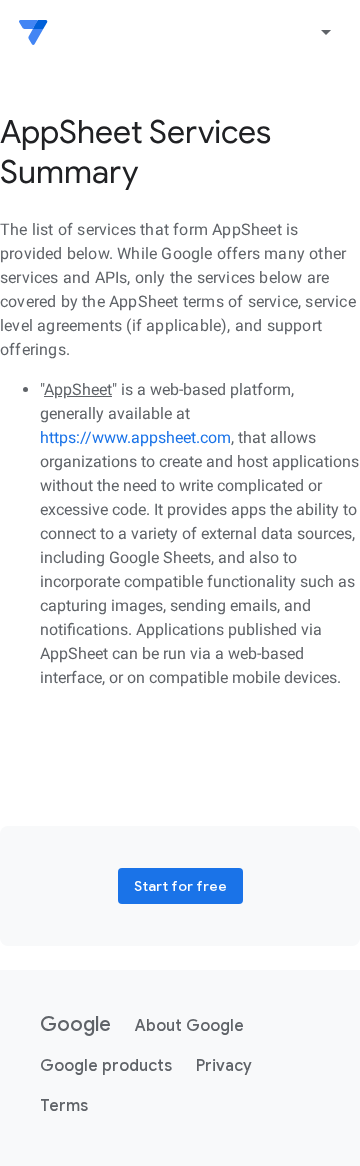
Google (75, 1024)
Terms (64, 1106)
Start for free (180, 886)
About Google (189, 1026)
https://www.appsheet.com (135, 437)
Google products (106, 1066)
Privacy (224, 1066)
